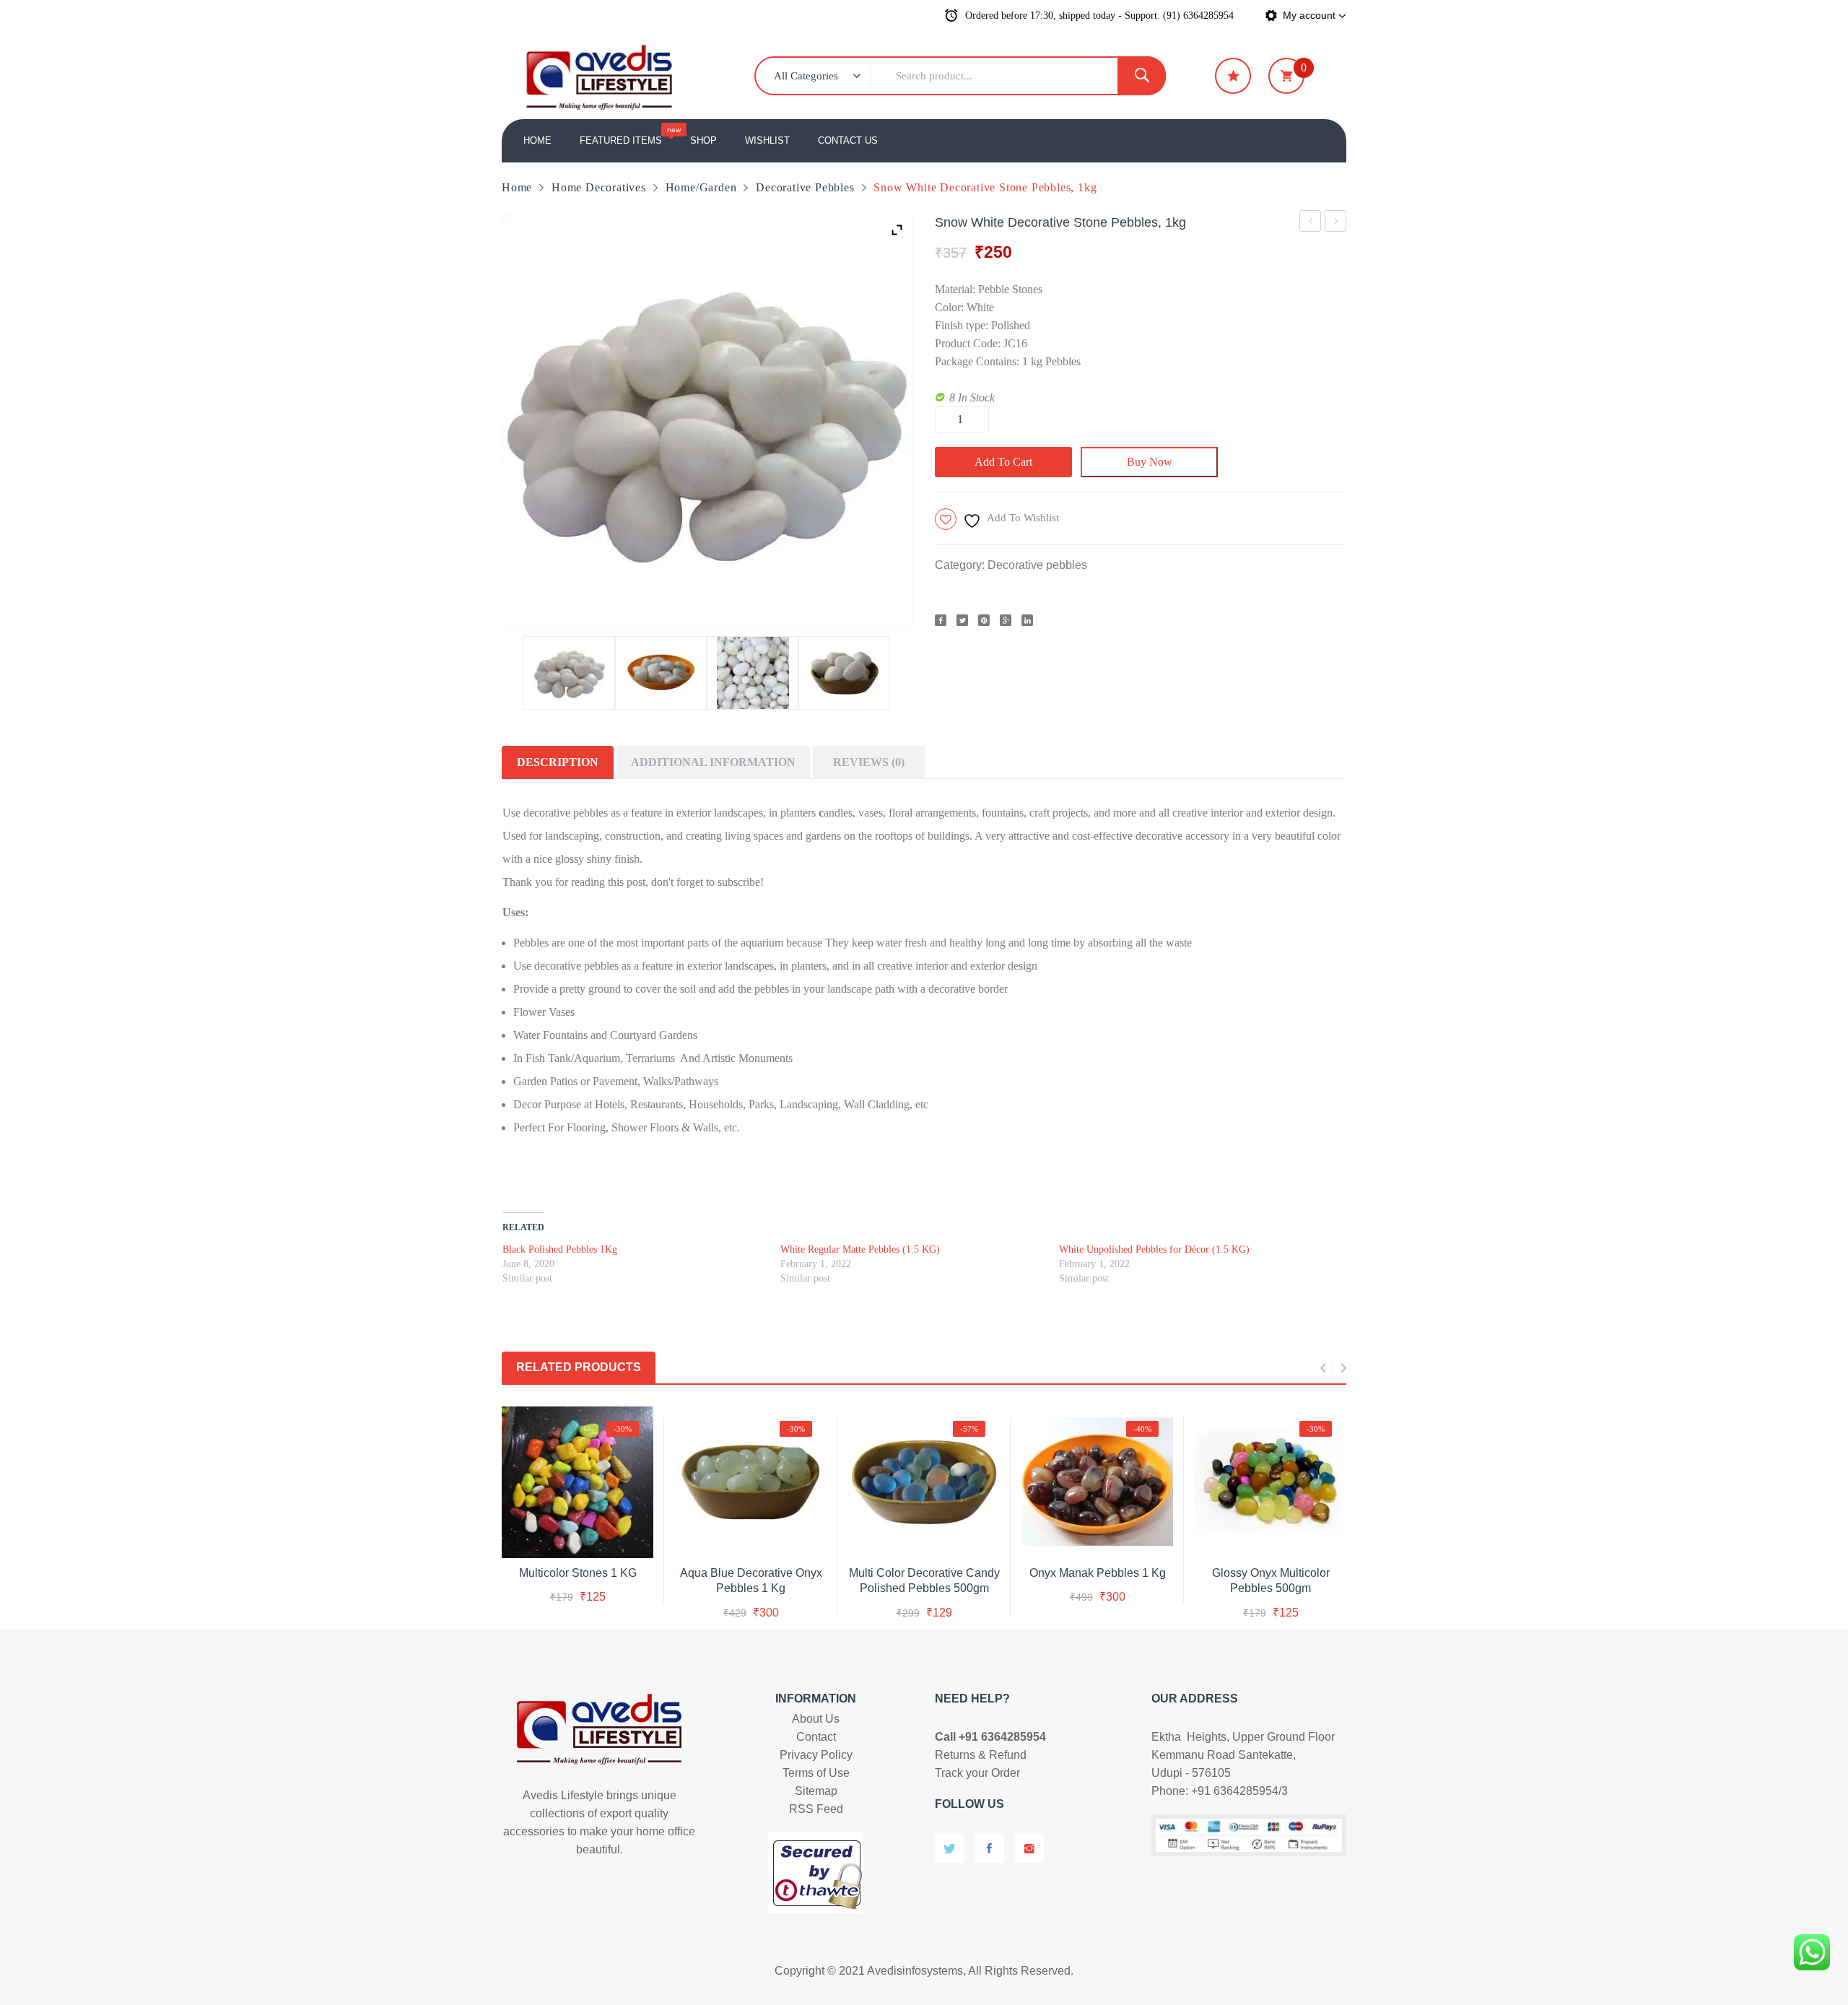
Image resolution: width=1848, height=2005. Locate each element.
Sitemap (816, 1791)
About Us (816, 1719)
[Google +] (1006, 620)
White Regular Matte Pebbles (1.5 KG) (860, 1249)
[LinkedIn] (1027, 620)
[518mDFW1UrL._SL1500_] (569, 673)
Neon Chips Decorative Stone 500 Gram (1336, 223)
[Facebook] (941, 620)
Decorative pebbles (805, 187)
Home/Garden (701, 187)
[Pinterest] (984, 620)
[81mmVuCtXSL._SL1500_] (753, 673)
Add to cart (1003, 462)
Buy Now (1150, 462)
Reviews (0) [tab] (869, 762)
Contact (816, 1737)
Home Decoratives (599, 187)
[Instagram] (1029, 1849)
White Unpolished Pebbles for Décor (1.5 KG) (1154, 1249)
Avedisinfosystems (915, 1971)
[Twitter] (962, 620)
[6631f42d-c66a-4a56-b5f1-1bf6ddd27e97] (844, 673)
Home (517, 187)
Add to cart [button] (751, 1570)
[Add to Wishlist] (575, 1535)
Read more (924, 1570)
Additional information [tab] (713, 762)
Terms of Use (816, 1773)
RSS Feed (816, 1809)
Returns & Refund (981, 1755)
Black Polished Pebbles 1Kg (1311, 223)
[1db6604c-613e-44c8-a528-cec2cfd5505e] (661, 673)
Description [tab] (558, 762)
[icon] (1233, 76)
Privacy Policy (816, 1755)
